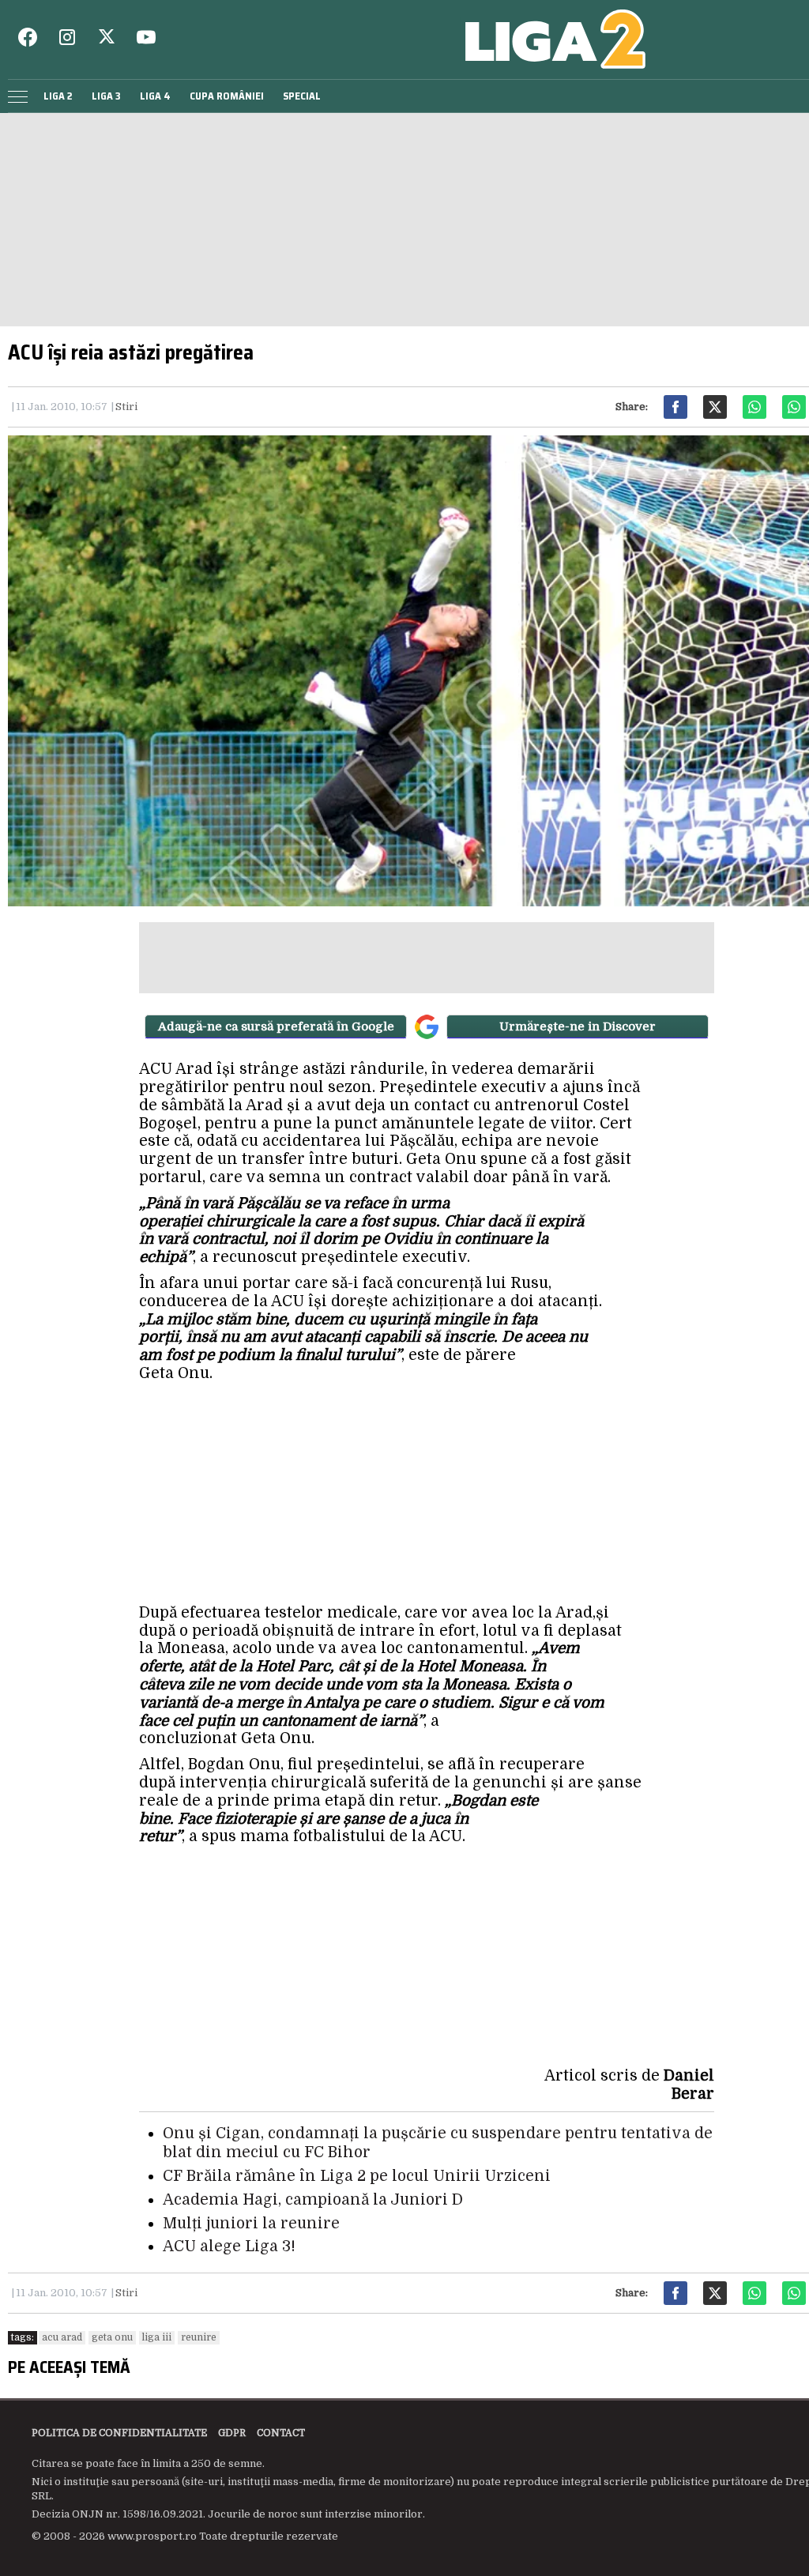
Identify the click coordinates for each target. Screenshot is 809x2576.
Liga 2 (58, 96)
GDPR (232, 2433)
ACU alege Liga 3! (229, 2246)
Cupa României (227, 96)
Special (302, 96)
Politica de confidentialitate (119, 2433)
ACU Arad (62, 2337)
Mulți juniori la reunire (251, 2224)
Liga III (157, 2337)
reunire (199, 2337)
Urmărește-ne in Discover (578, 1026)
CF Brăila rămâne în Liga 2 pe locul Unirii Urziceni (357, 2176)
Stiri (126, 407)
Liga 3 (106, 96)
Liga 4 (155, 96)
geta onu (112, 2337)
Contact (281, 2433)
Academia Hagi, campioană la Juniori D (313, 2200)
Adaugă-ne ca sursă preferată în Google (276, 1026)
